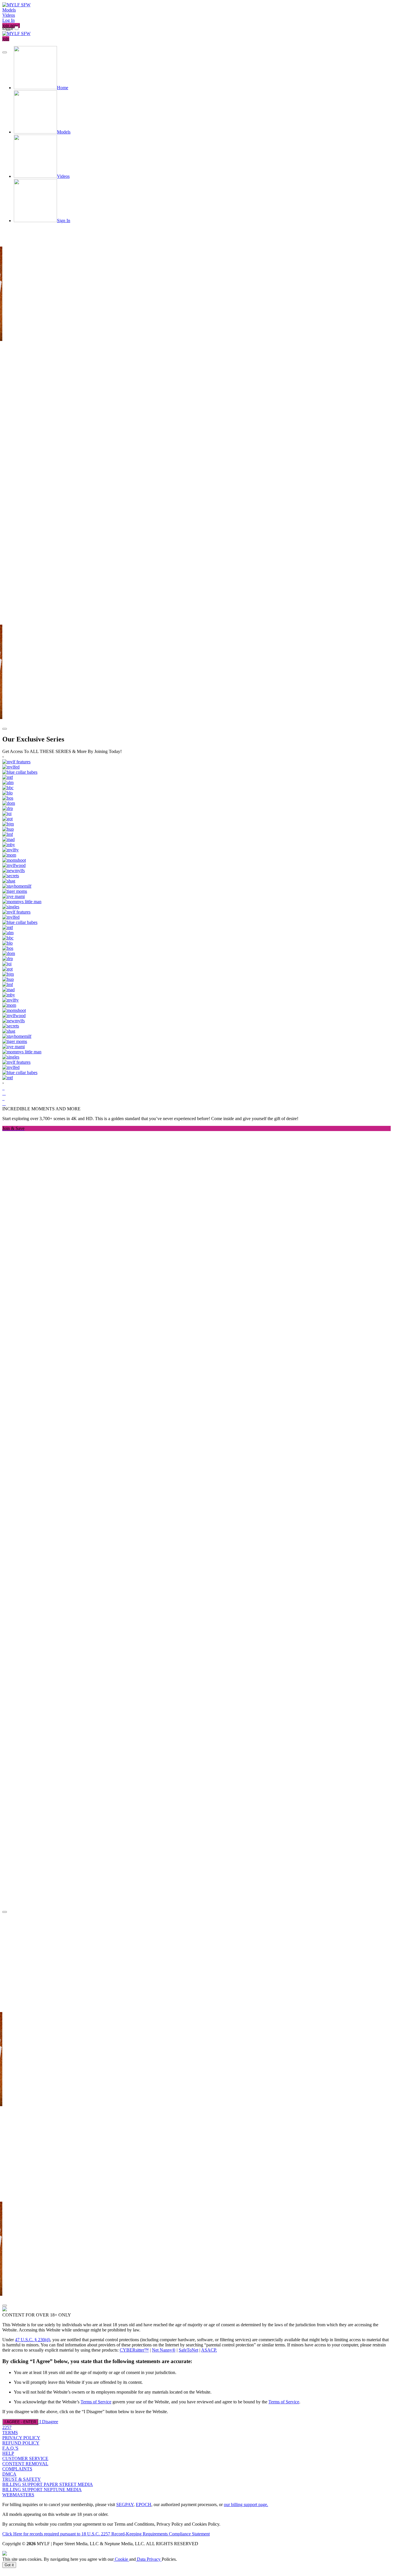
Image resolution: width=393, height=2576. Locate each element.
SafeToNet (188, 2350)
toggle (8, 28)
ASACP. (209, 2350)
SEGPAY (125, 2505)
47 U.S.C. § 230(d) (33, 2340)
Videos (9, 15)
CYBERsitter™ (134, 2350)
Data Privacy (149, 2559)
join (6, 39)
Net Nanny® (164, 2350)
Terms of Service (96, 2402)
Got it (9, 2565)
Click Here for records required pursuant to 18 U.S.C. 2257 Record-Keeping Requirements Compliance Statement (106, 2534)
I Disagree (49, 2422)
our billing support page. (246, 2505)
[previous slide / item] (5, 52)
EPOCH (144, 2505)
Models (9, 10)
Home (63, 88)
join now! (11, 25)
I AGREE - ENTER (20, 2422)
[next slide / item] (5, 729)
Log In (8, 20)
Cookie (121, 2559)
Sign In (64, 221)
